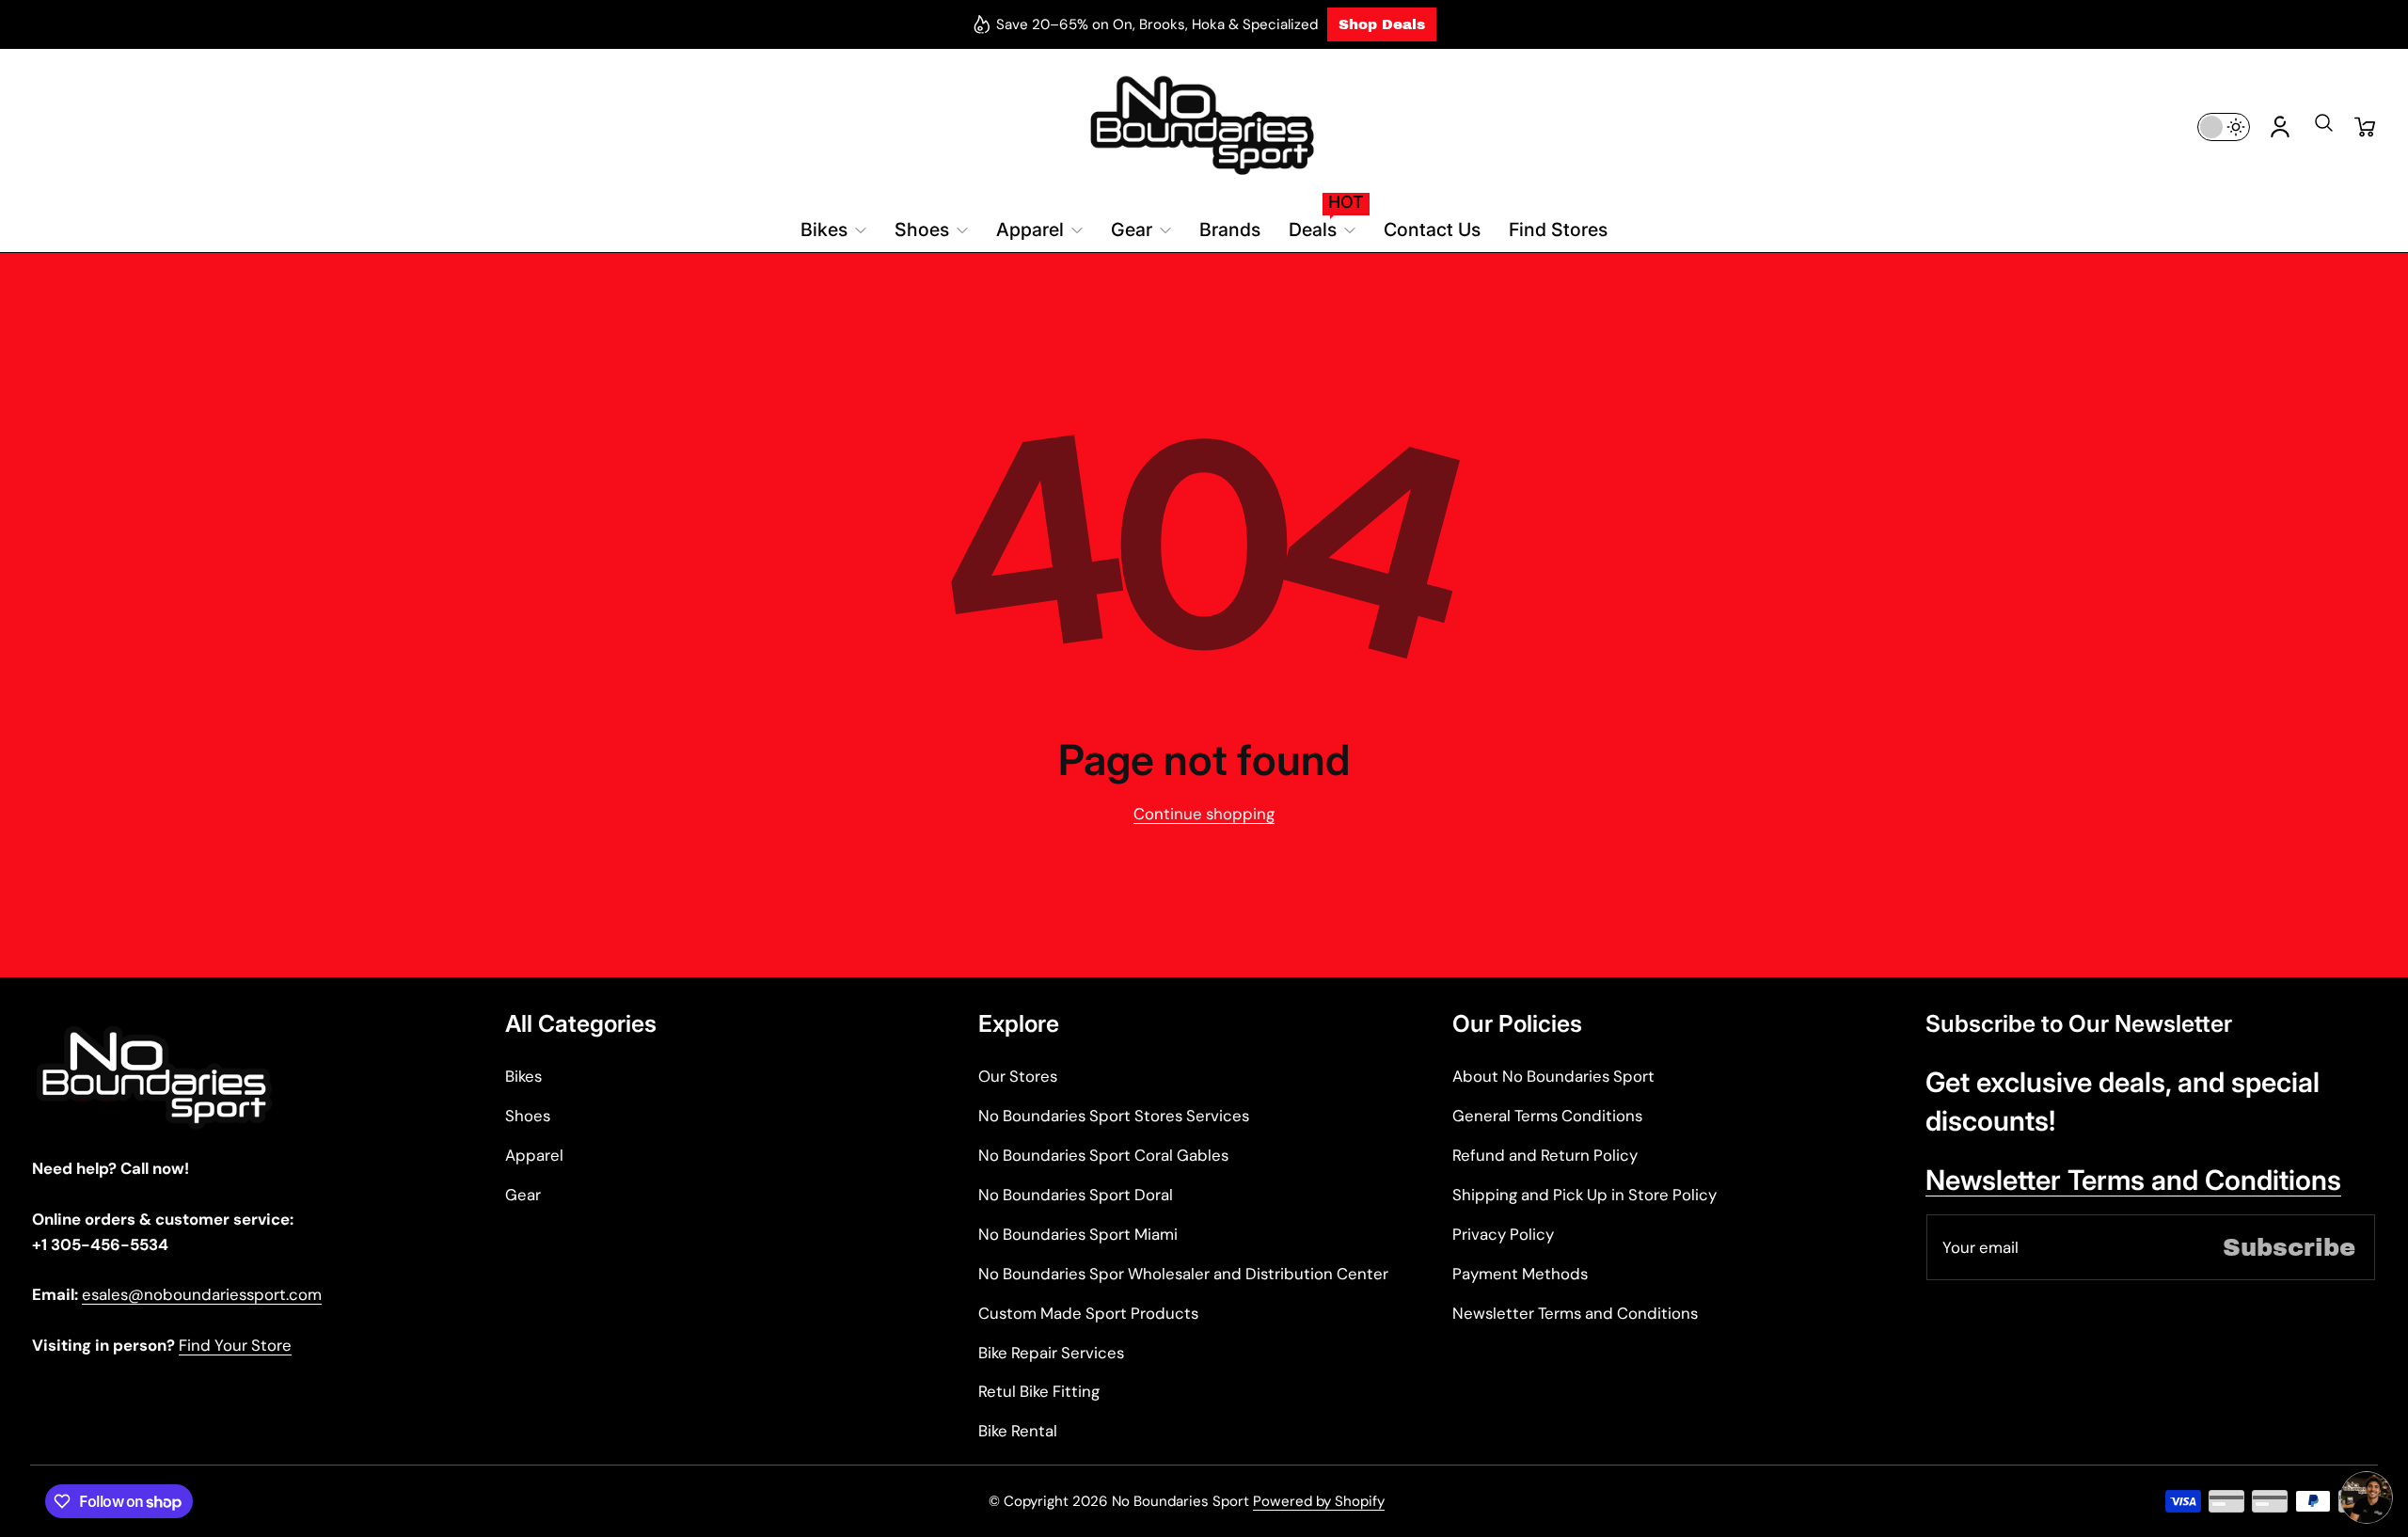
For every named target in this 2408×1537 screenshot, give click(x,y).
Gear (523, 1195)
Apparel (534, 1155)
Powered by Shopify (1319, 1501)
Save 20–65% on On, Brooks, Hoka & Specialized (1157, 24)
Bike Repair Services (1051, 1353)
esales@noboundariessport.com (202, 1294)
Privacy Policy (1503, 1234)
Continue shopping (1204, 814)
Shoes (528, 1116)
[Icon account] (2280, 127)
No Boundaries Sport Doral (1076, 1195)
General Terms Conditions (1547, 1116)
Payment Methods (1520, 1274)
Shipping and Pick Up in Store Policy (1584, 1195)
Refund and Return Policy (1545, 1155)
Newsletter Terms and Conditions (1575, 1313)
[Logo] (1204, 127)
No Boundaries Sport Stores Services (1114, 1116)
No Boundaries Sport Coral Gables (1103, 1155)
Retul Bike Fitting (1039, 1391)
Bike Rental (1018, 1431)
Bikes (523, 1076)
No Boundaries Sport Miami (1078, 1234)
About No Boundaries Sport (1553, 1076)
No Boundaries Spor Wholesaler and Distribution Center (1183, 1274)
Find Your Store (235, 1345)
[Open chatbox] (2367, 1497)
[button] (2323, 129)
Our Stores (1018, 1076)
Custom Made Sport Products (1088, 1313)
